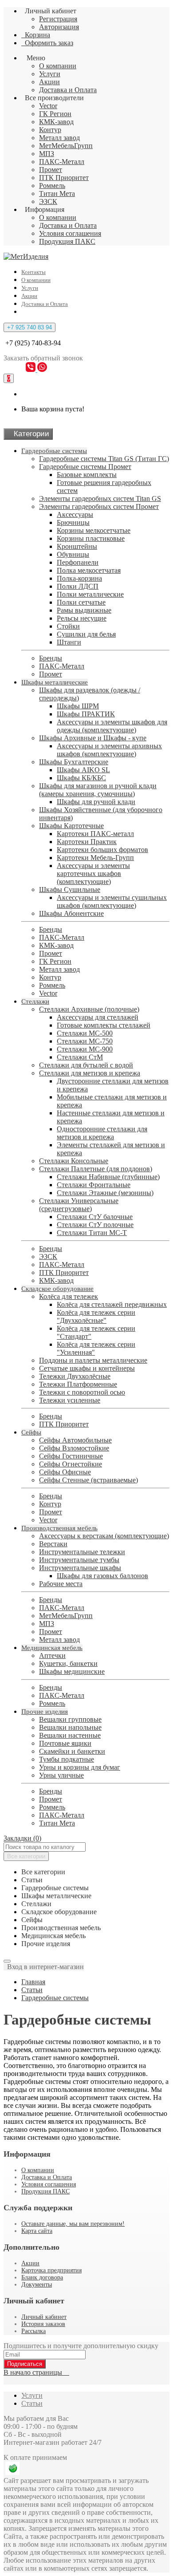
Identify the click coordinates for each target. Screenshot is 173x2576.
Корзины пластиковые (91, 538)
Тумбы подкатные (67, 1759)
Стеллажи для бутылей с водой (86, 1065)
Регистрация (58, 19)
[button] (44, 1967)
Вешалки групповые (70, 1719)
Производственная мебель (59, 1528)
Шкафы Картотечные (71, 826)
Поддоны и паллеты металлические (93, 1360)
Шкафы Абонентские (71, 913)
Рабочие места (61, 1584)
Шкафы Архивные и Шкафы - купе (93, 738)
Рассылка (33, 2331)
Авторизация (59, 27)
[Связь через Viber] (31, 369)
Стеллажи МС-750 (85, 1041)
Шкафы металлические (55, 682)
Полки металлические (90, 594)
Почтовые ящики (65, 1743)
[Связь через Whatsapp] (42, 369)
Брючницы (73, 522)
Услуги (50, 74)
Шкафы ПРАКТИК (86, 714)
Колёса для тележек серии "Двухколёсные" (96, 1316)
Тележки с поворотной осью (82, 1392)
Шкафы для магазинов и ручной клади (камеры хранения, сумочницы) (98, 790)
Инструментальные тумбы (79, 1560)
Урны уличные (61, 1775)
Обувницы (73, 554)
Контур (50, 130)
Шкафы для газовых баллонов (102, 1576)
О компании (58, 66)
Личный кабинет (44, 2317)
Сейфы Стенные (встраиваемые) (88, 1480)
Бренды (51, 658)
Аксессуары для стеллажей (98, 1017)
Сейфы (31, 1432)
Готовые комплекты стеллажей (104, 1025)
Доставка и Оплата (68, 90)
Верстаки (53, 1544)
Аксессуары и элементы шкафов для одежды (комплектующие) (112, 726)
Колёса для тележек (69, 1296)
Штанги (69, 642)
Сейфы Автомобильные (75, 1440)
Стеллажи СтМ (80, 1057)
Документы (37, 2285)
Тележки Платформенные (78, 1384)
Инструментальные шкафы (80, 1568)
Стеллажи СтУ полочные (95, 1225)
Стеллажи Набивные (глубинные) (108, 1177)
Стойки (68, 626)
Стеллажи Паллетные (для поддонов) (96, 1169)
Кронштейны (77, 546)
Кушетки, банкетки (68, 1663)
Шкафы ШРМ (78, 706)
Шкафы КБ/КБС (81, 778)
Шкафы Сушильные (70, 889)
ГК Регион (55, 114)
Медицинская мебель (52, 1648)
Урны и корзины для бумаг (80, 1767)
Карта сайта (37, 2231)
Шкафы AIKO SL (83, 770)
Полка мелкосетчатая (89, 570)
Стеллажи (35, 1001)
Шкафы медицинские (72, 1671)
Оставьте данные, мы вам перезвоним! (73, 2224)
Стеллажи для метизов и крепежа (90, 1073)
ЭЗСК (48, 201)
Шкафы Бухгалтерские (74, 762)
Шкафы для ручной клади (96, 802)
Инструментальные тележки (82, 1552)
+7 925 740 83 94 (29, 327)
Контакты (33, 272)
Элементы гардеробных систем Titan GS (100, 498)
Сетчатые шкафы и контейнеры (87, 1368)
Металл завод (59, 138)
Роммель (52, 186)
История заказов (43, 2324)
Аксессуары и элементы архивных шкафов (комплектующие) (109, 750)
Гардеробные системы (54, 451)
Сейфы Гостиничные (71, 1456)
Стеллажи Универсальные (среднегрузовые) (79, 1205)
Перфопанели (78, 562)
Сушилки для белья (86, 634)
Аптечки (52, 1655)
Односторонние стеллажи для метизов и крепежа (102, 1133)
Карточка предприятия (51, 2270)
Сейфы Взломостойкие (74, 1448)
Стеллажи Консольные (74, 1161)
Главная (33, 1982)
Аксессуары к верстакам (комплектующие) (104, 1536)
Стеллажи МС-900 (85, 1049)
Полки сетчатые (81, 602)
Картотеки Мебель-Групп (95, 858)
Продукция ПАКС (67, 241)
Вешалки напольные (70, 1727)
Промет (51, 170)
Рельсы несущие (82, 618)
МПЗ (47, 154)
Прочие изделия (45, 1712)
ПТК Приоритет (64, 178)
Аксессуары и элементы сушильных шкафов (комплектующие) (112, 901)
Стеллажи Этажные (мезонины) (105, 1193)
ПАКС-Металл (62, 162)
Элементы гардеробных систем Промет (99, 506)
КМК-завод (56, 122)
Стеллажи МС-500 (85, 1033)
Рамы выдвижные (84, 610)
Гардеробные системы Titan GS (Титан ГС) (104, 459)
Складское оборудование (57, 1289)
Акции (49, 82)
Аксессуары (75, 514)
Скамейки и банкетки (72, 1751)
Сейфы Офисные (65, 1472)
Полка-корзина (79, 578)
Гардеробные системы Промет (85, 467)
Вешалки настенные (70, 1735)
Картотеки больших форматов (102, 850)
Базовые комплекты (87, 475)
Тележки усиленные (70, 1400)
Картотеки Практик (87, 842)
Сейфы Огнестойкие (71, 1464)
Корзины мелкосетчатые (94, 530)
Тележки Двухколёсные (75, 1376)
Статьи (32, 1990)
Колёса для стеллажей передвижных (112, 1304)
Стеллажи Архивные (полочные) (89, 1009)
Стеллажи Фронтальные (94, 1185)
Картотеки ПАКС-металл (95, 834)
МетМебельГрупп (66, 146)
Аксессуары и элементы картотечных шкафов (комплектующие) (93, 874)
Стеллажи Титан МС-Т (92, 1233)
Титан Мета (57, 193)
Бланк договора (42, 2277)
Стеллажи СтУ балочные (95, 1217)
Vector (48, 106)
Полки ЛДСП (78, 586)
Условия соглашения (70, 233)
